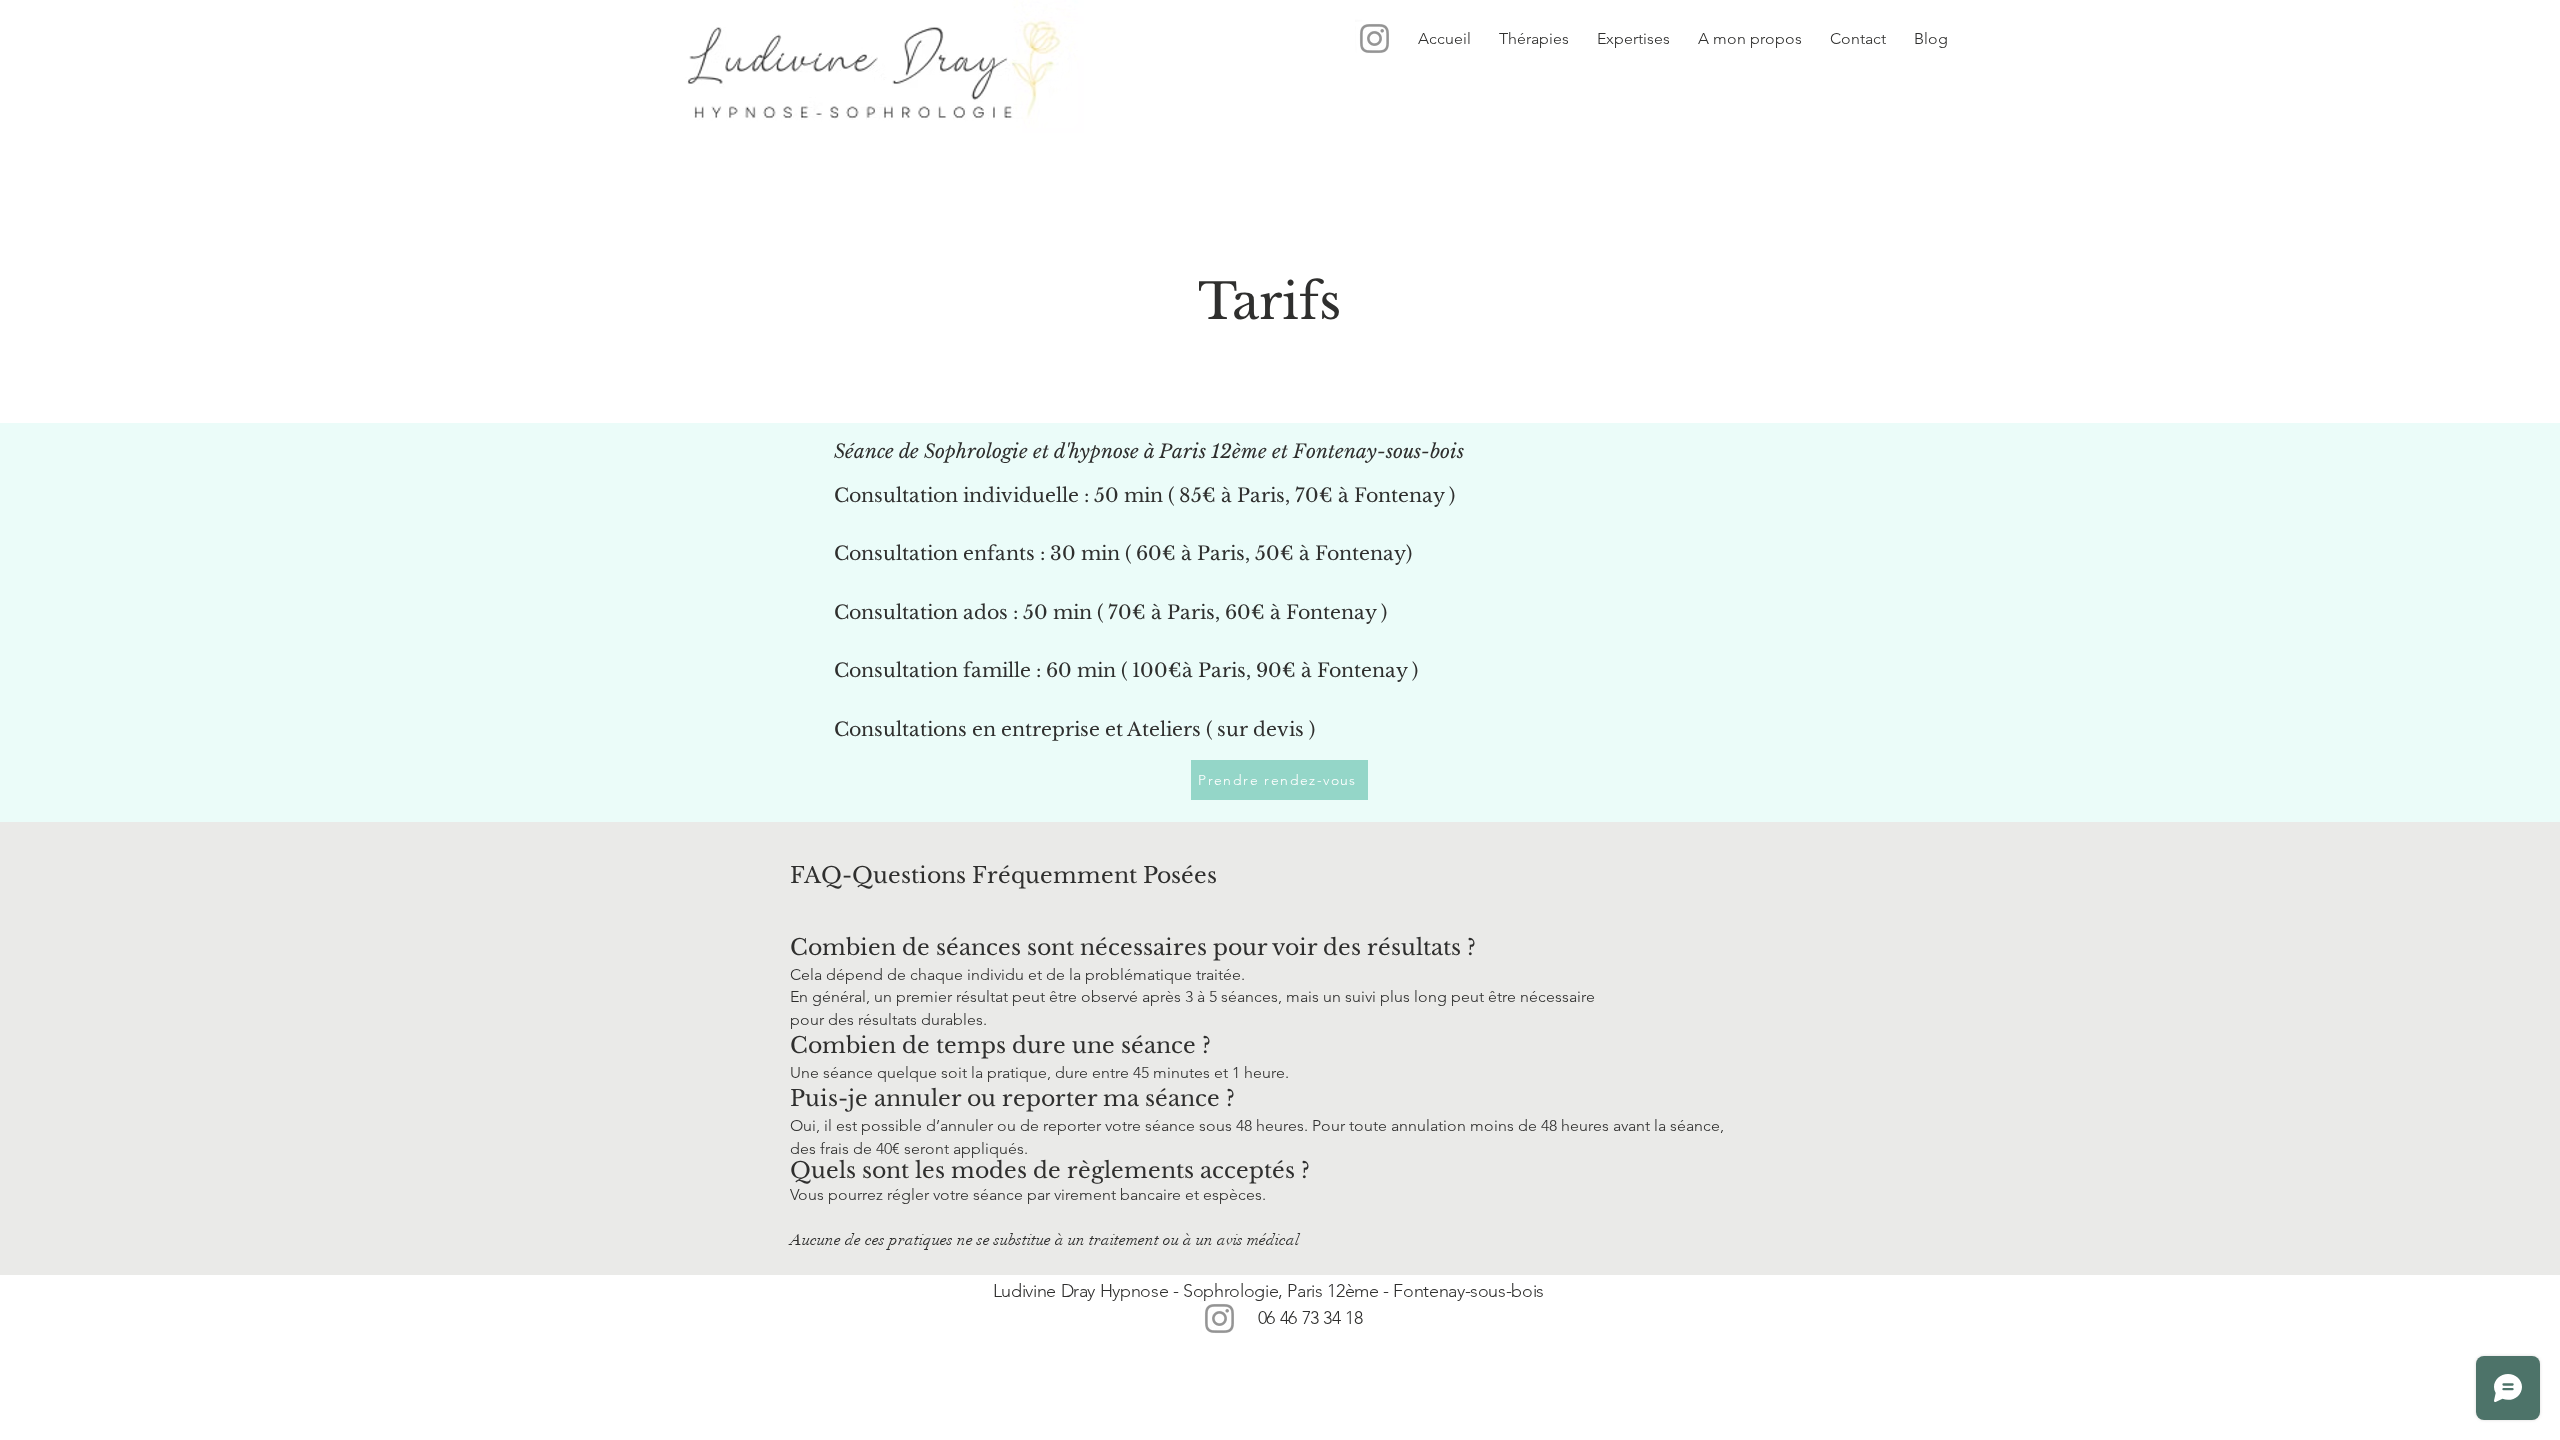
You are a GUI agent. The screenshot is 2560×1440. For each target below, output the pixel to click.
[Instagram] (1374, 38)
